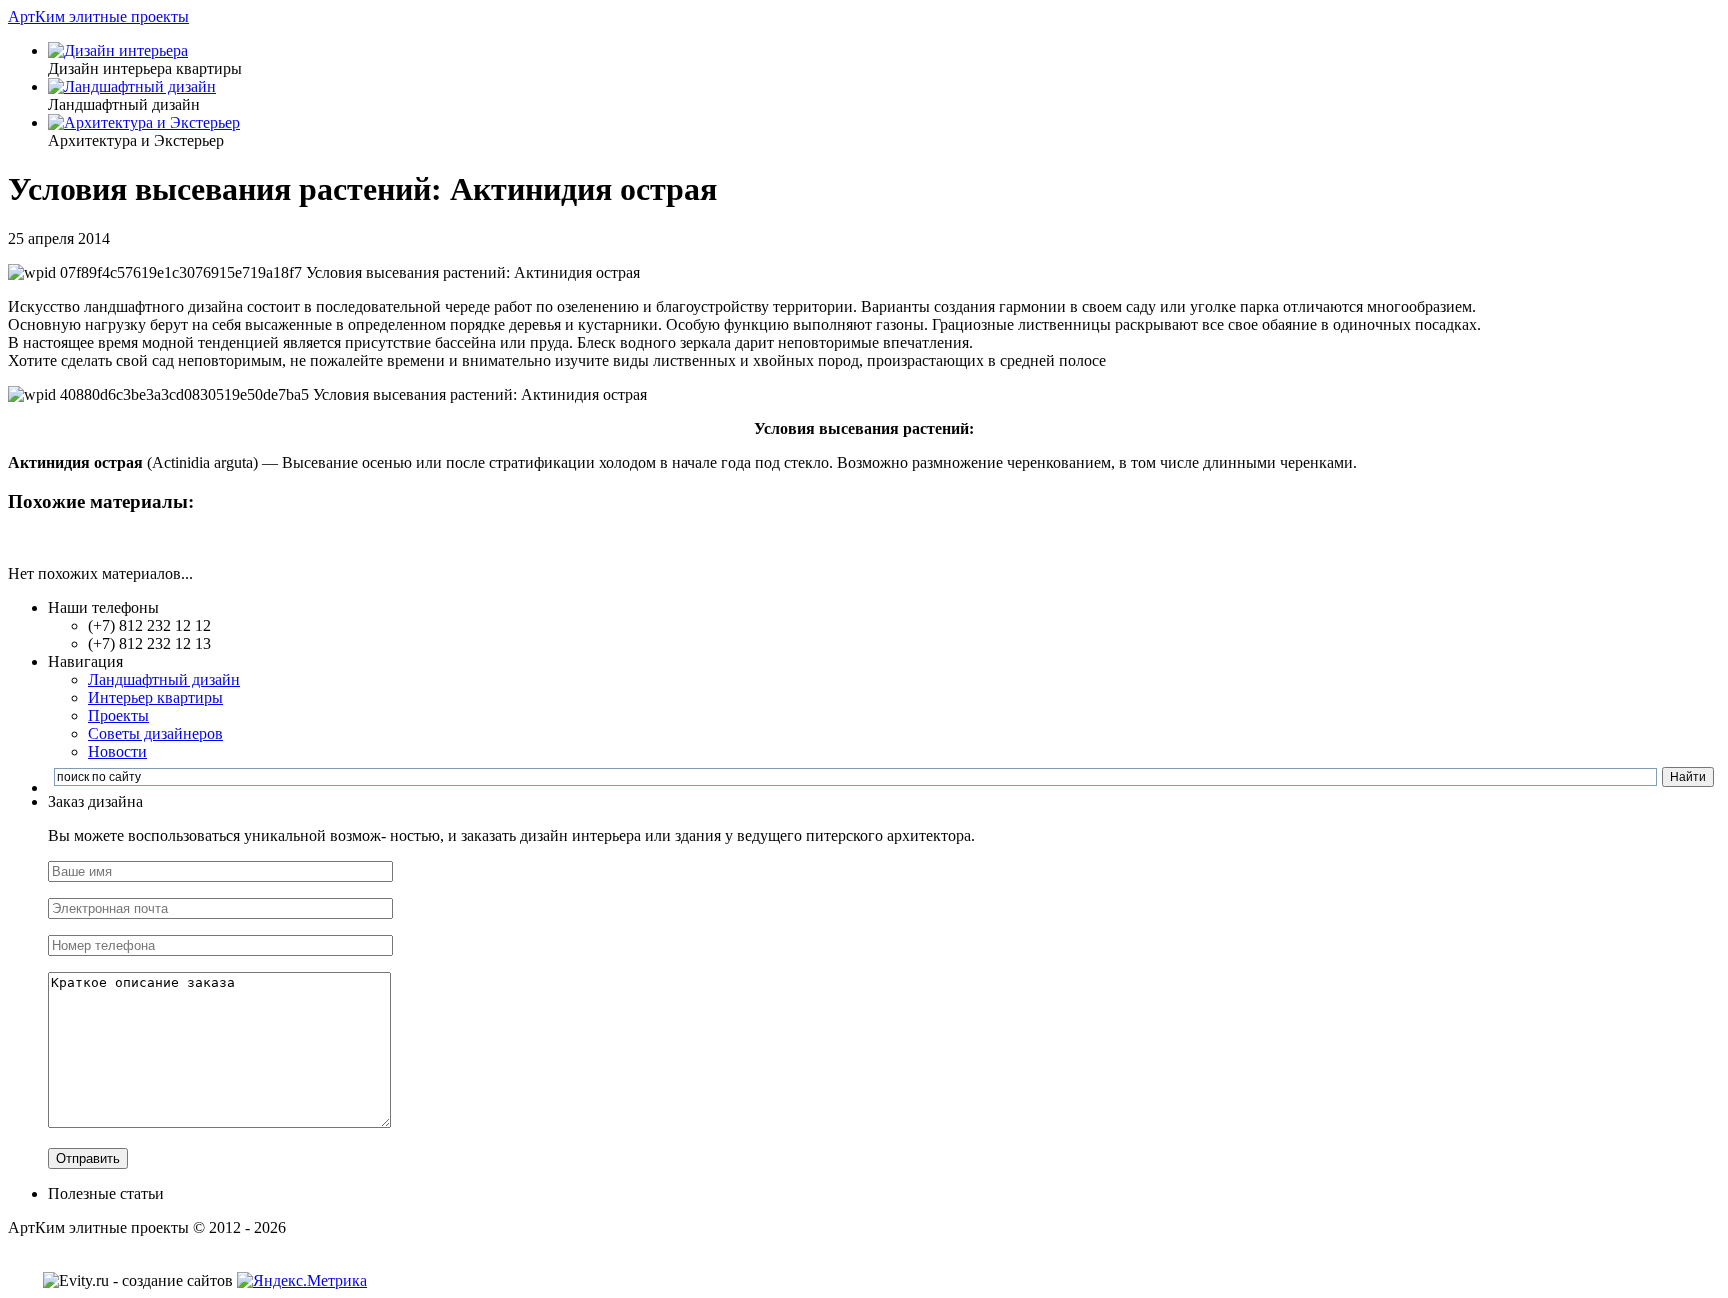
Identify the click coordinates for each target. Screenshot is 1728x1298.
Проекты (118, 715)
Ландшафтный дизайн (164, 679)
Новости (117, 751)
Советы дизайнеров (155, 733)
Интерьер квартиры (155, 697)
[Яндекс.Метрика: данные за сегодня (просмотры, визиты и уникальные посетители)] (302, 1281)
